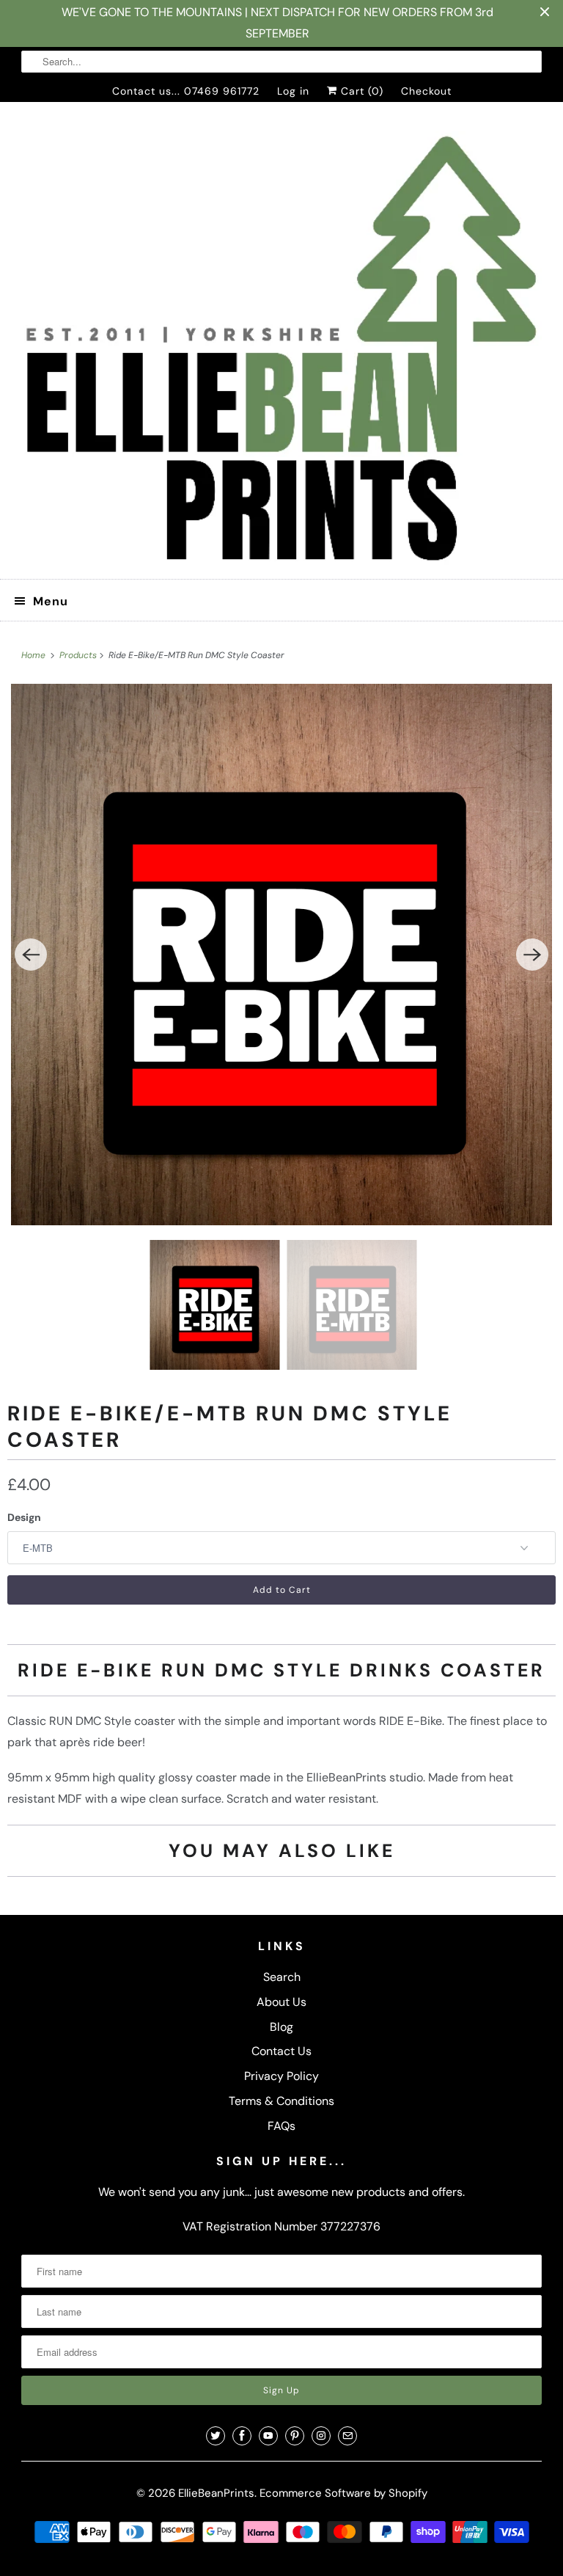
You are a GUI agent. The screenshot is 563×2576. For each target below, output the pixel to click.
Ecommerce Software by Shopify (343, 2493)
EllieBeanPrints (216, 2493)
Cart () (360, 91)
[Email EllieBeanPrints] (347, 2436)
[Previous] (31, 955)
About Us (281, 2002)
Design (24, 1517)
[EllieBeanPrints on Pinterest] (295, 2436)
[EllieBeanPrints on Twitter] (216, 2436)
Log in (293, 91)
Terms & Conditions (281, 2101)
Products (79, 655)
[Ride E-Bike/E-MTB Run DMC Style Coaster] (281, 955)
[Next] (532, 955)
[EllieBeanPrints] (281, 346)
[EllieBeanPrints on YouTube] (268, 2436)
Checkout (426, 91)
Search (282, 1977)
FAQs (281, 2126)
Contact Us (281, 2051)
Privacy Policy (281, 2076)
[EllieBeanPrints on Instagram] (321, 2436)
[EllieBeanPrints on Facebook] (242, 2436)
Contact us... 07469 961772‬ (186, 91)
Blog (281, 2027)
